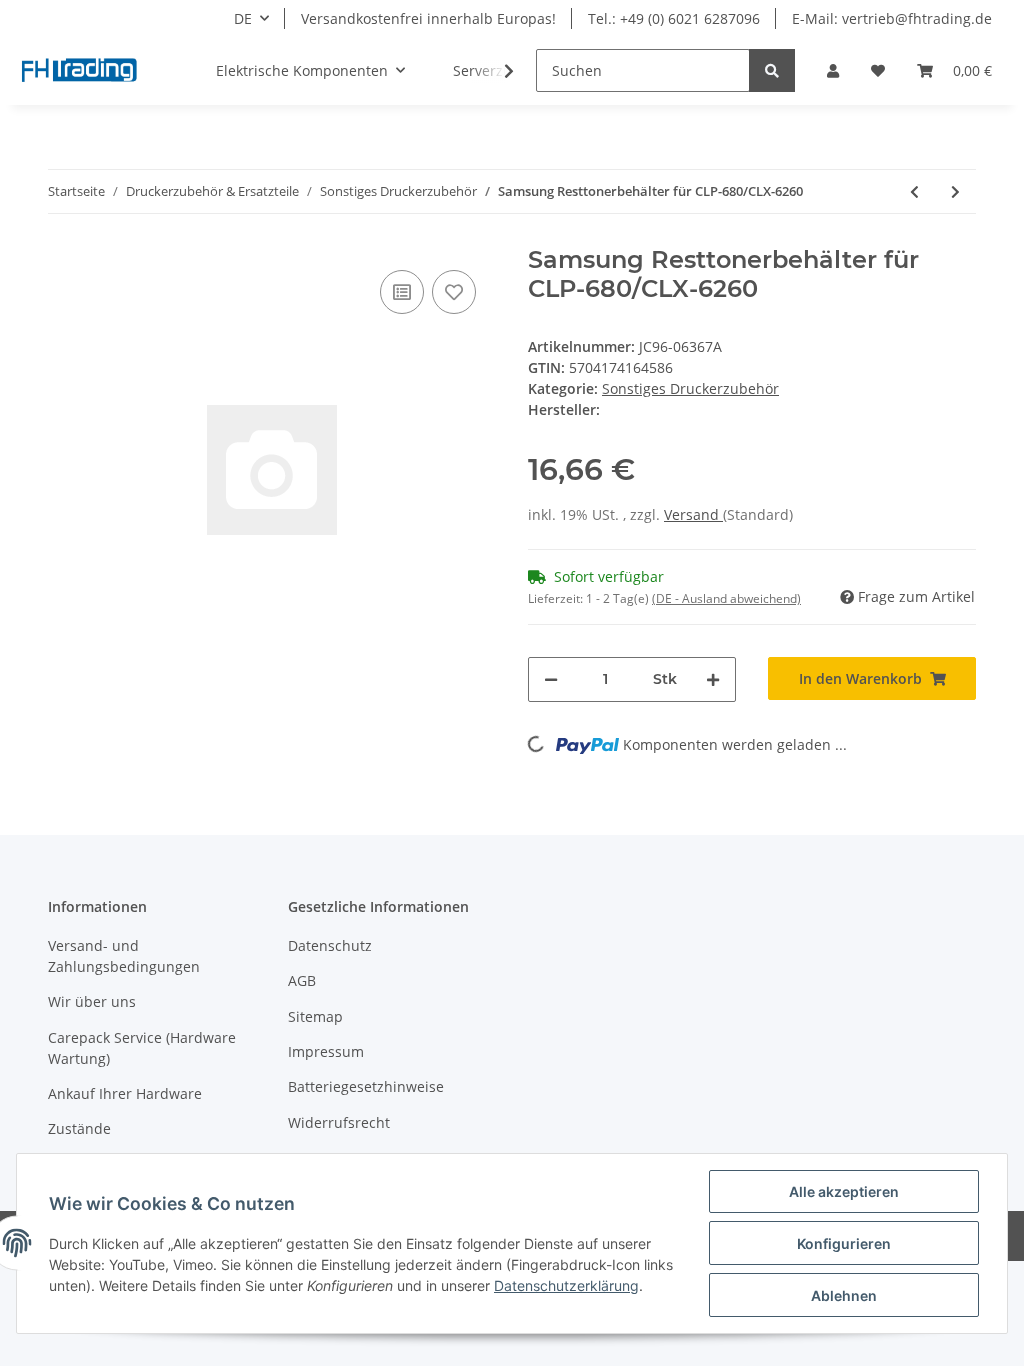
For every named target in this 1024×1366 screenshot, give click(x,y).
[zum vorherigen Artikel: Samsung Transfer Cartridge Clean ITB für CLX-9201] (914, 191)
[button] (833, 70)
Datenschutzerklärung (566, 1285)
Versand (693, 514)
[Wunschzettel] (878, 70)
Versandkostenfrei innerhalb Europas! (428, 18)
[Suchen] (772, 70)
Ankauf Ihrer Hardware (125, 1093)
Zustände (79, 1128)
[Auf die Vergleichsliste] (402, 292)
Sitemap (315, 1016)
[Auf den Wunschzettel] (454, 292)
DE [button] (243, 18)
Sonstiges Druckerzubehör (690, 388)
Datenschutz (330, 945)
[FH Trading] (80, 71)
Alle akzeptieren (844, 1191)
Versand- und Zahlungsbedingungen (124, 956)
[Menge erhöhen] (713, 679)
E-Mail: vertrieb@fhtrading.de (892, 18)
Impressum (326, 1051)
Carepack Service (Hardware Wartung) (142, 1048)
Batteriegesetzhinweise (366, 1086)
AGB (302, 980)
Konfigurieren (844, 1243)
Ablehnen (844, 1295)
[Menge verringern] (551, 679)
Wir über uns (92, 1001)
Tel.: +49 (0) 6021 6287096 (674, 18)
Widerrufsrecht (339, 1122)
